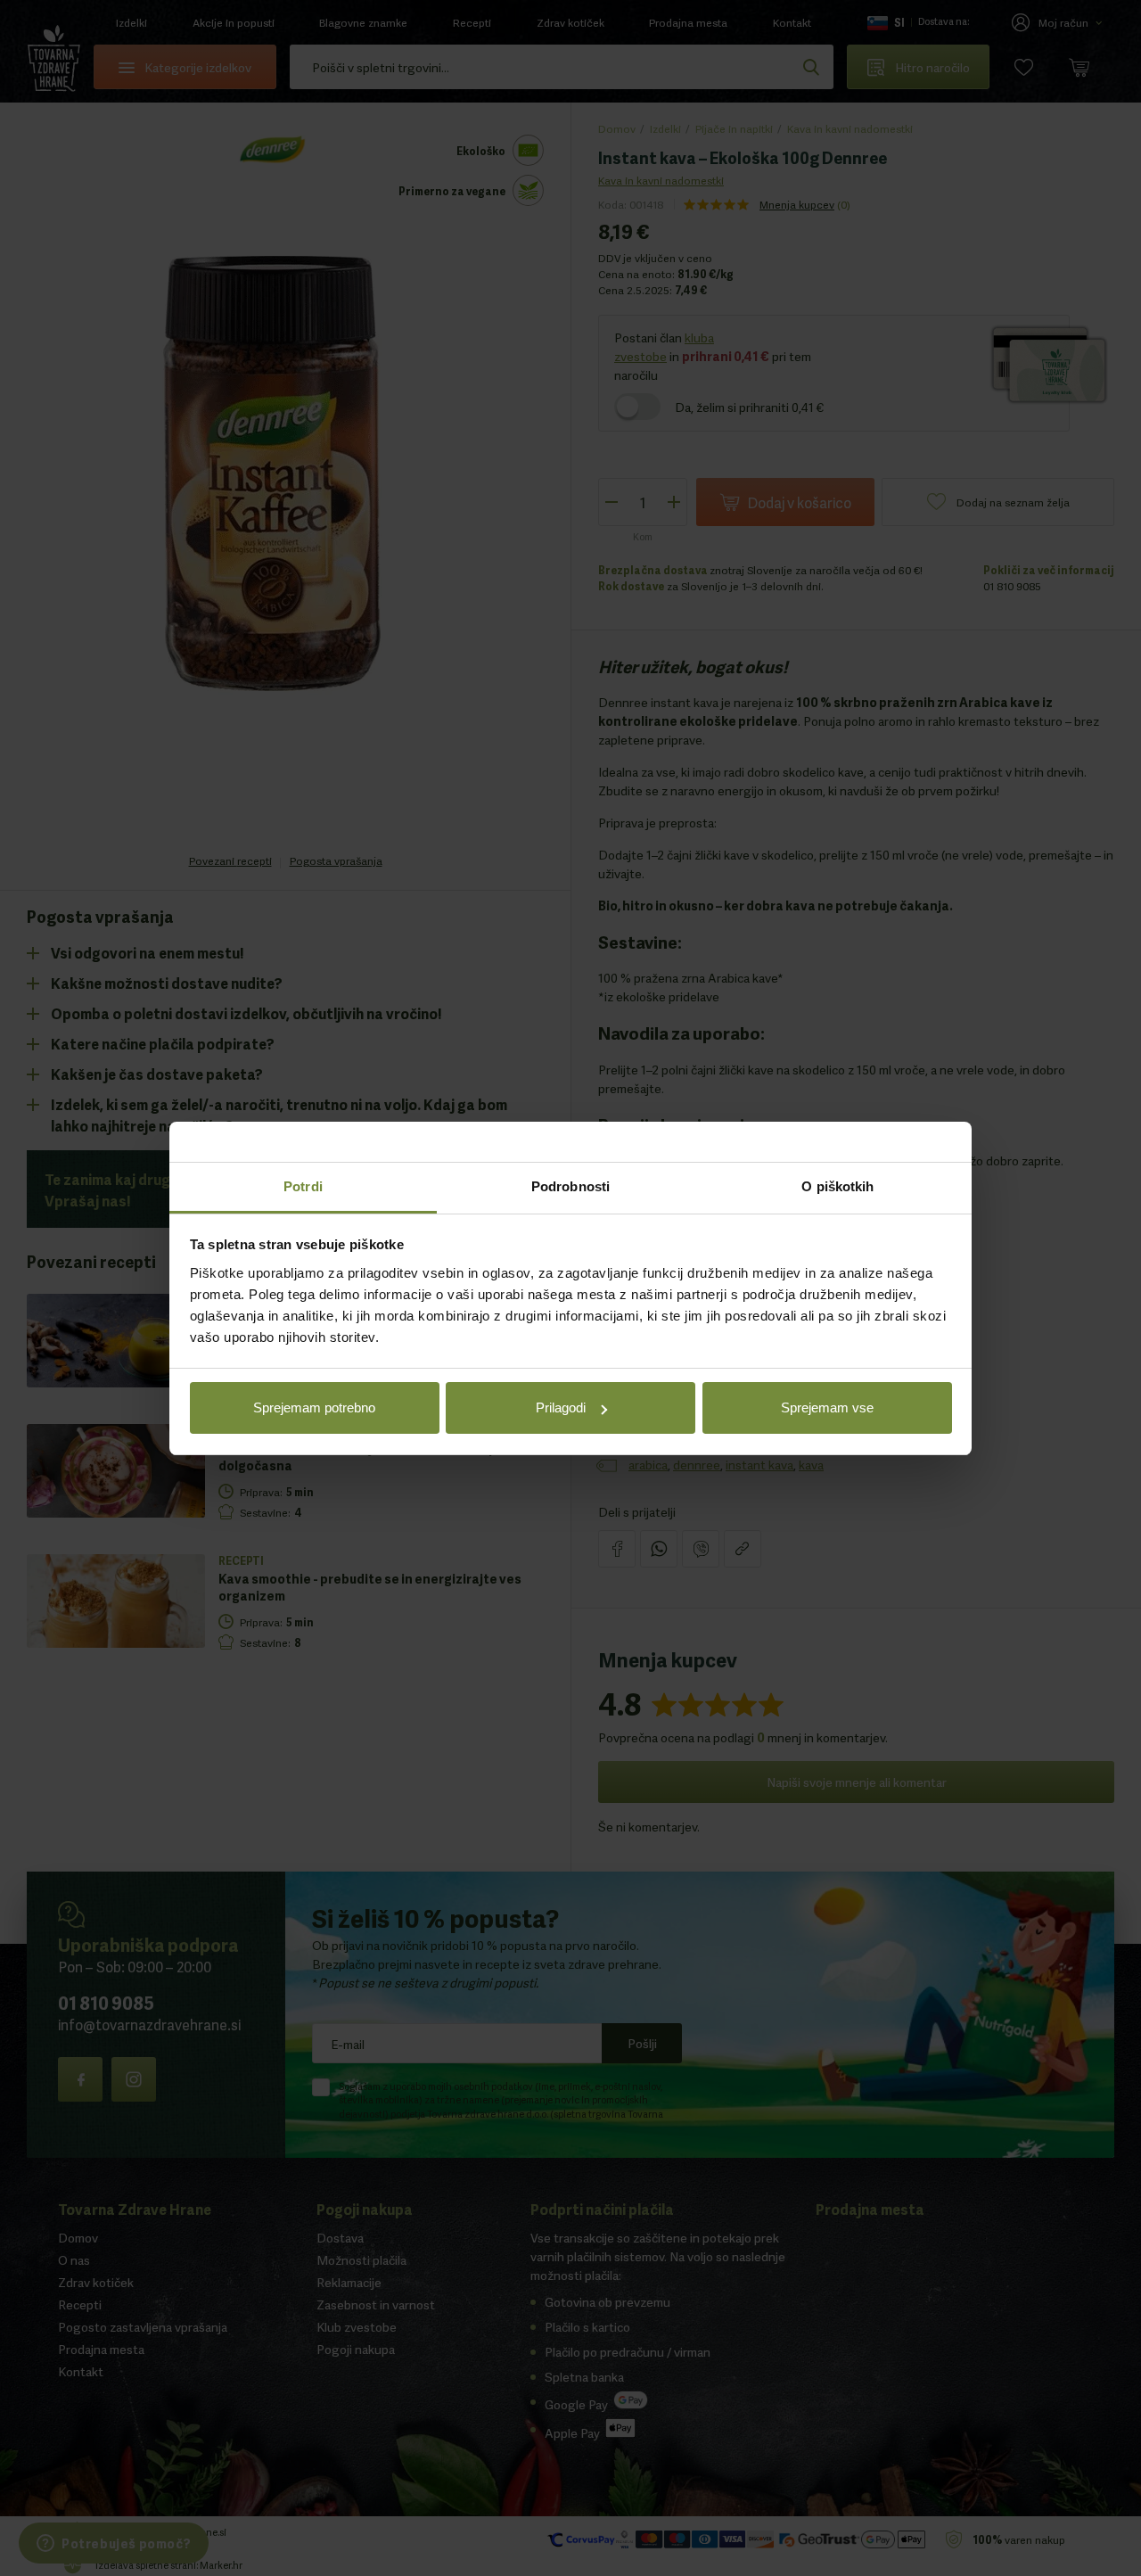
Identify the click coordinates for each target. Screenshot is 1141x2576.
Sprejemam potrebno (314, 1407)
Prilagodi (561, 1407)
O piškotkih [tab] (837, 1186)
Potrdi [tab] (303, 1186)
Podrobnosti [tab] (570, 1186)
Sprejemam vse (827, 1407)
